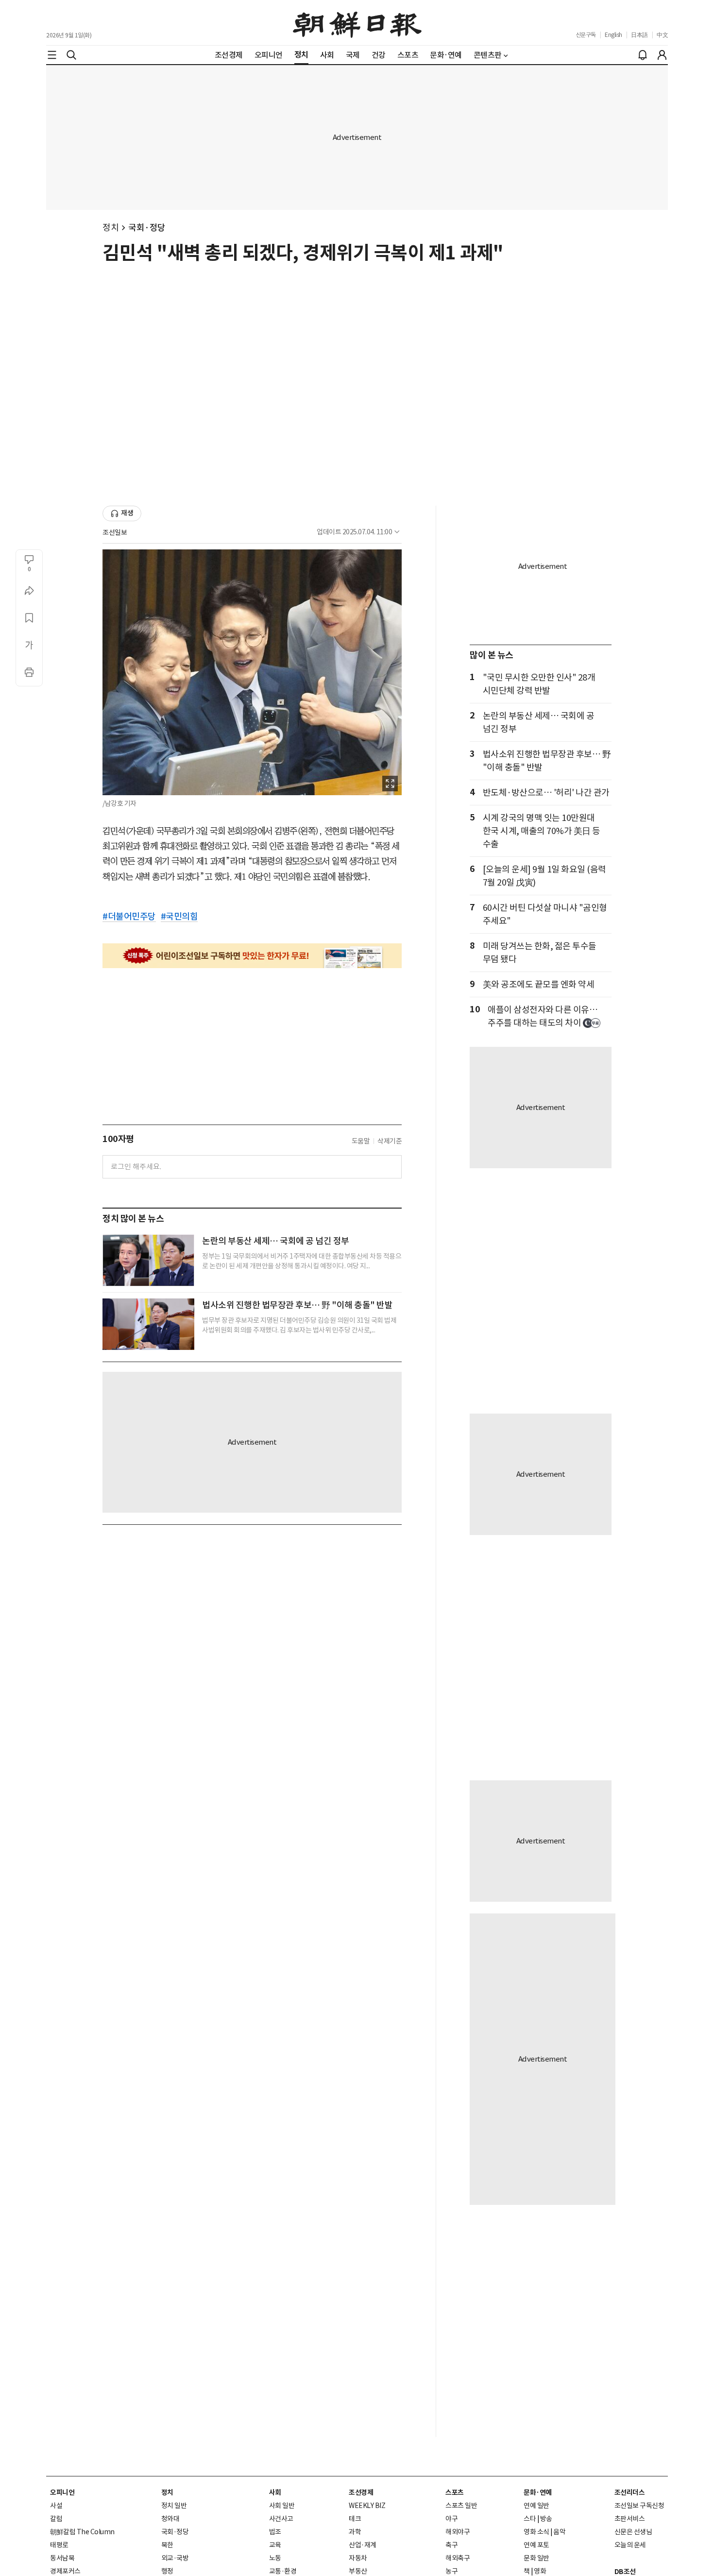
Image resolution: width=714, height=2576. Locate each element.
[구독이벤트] (252, 956)
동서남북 (62, 2558)
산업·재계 (363, 2545)
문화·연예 (538, 2492)
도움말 (361, 1141)
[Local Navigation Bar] (52, 55)
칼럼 (56, 2519)
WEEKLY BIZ (367, 2506)
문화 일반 (536, 2558)
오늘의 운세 (630, 2545)
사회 (275, 2492)
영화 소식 (536, 2532)
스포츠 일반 (461, 2506)
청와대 (170, 2519)
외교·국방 (175, 2558)
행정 (167, 2571)
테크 (355, 2519)
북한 (167, 2545)
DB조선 (625, 2572)
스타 (530, 2519)
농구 (451, 2571)
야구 (451, 2519)
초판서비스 (630, 2519)
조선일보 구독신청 (639, 2506)
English (613, 35)
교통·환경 (283, 2571)
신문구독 (586, 35)
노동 (275, 2558)
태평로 (59, 2545)
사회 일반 (282, 2506)
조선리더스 (630, 2492)
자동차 (358, 2558)
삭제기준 (390, 1141)
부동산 (358, 2571)
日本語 (639, 35)
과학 (355, 2532)
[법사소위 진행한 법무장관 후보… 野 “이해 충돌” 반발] (148, 1324)
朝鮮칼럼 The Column (82, 2532)
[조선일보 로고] (357, 23)
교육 (275, 2545)
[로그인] (662, 55)
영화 (540, 2571)
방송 (546, 2519)
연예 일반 (536, 2506)
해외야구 (458, 2532)
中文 (662, 35)
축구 (451, 2545)
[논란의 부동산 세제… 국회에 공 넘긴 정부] (148, 1260)
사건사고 (281, 2519)
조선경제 (361, 2492)
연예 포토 (536, 2545)
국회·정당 (147, 228)
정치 (110, 228)
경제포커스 (65, 2571)
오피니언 (62, 2492)
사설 (56, 2506)
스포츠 (455, 2492)
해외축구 (458, 2558)
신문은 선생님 (633, 2532)
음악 (559, 2532)
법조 (275, 2532)
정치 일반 (174, 2506)
